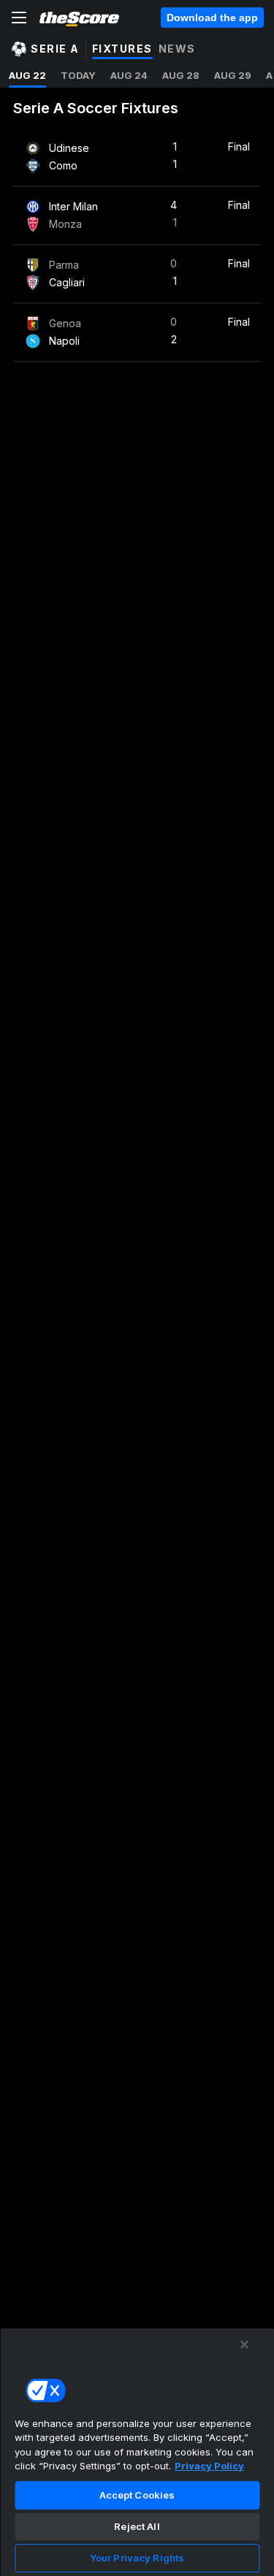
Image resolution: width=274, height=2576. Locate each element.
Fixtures (122, 49)
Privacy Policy (209, 2466)
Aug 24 (129, 75)
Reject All (137, 2526)
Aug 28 (181, 75)
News (177, 49)
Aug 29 (233, 75)
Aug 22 (27, 75)
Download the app (212, 18)
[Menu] (19, 18)
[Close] (245, 2344)
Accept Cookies (137, 2495)
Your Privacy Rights (137, 2558)
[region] (137, 2452)
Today (78, 75)
